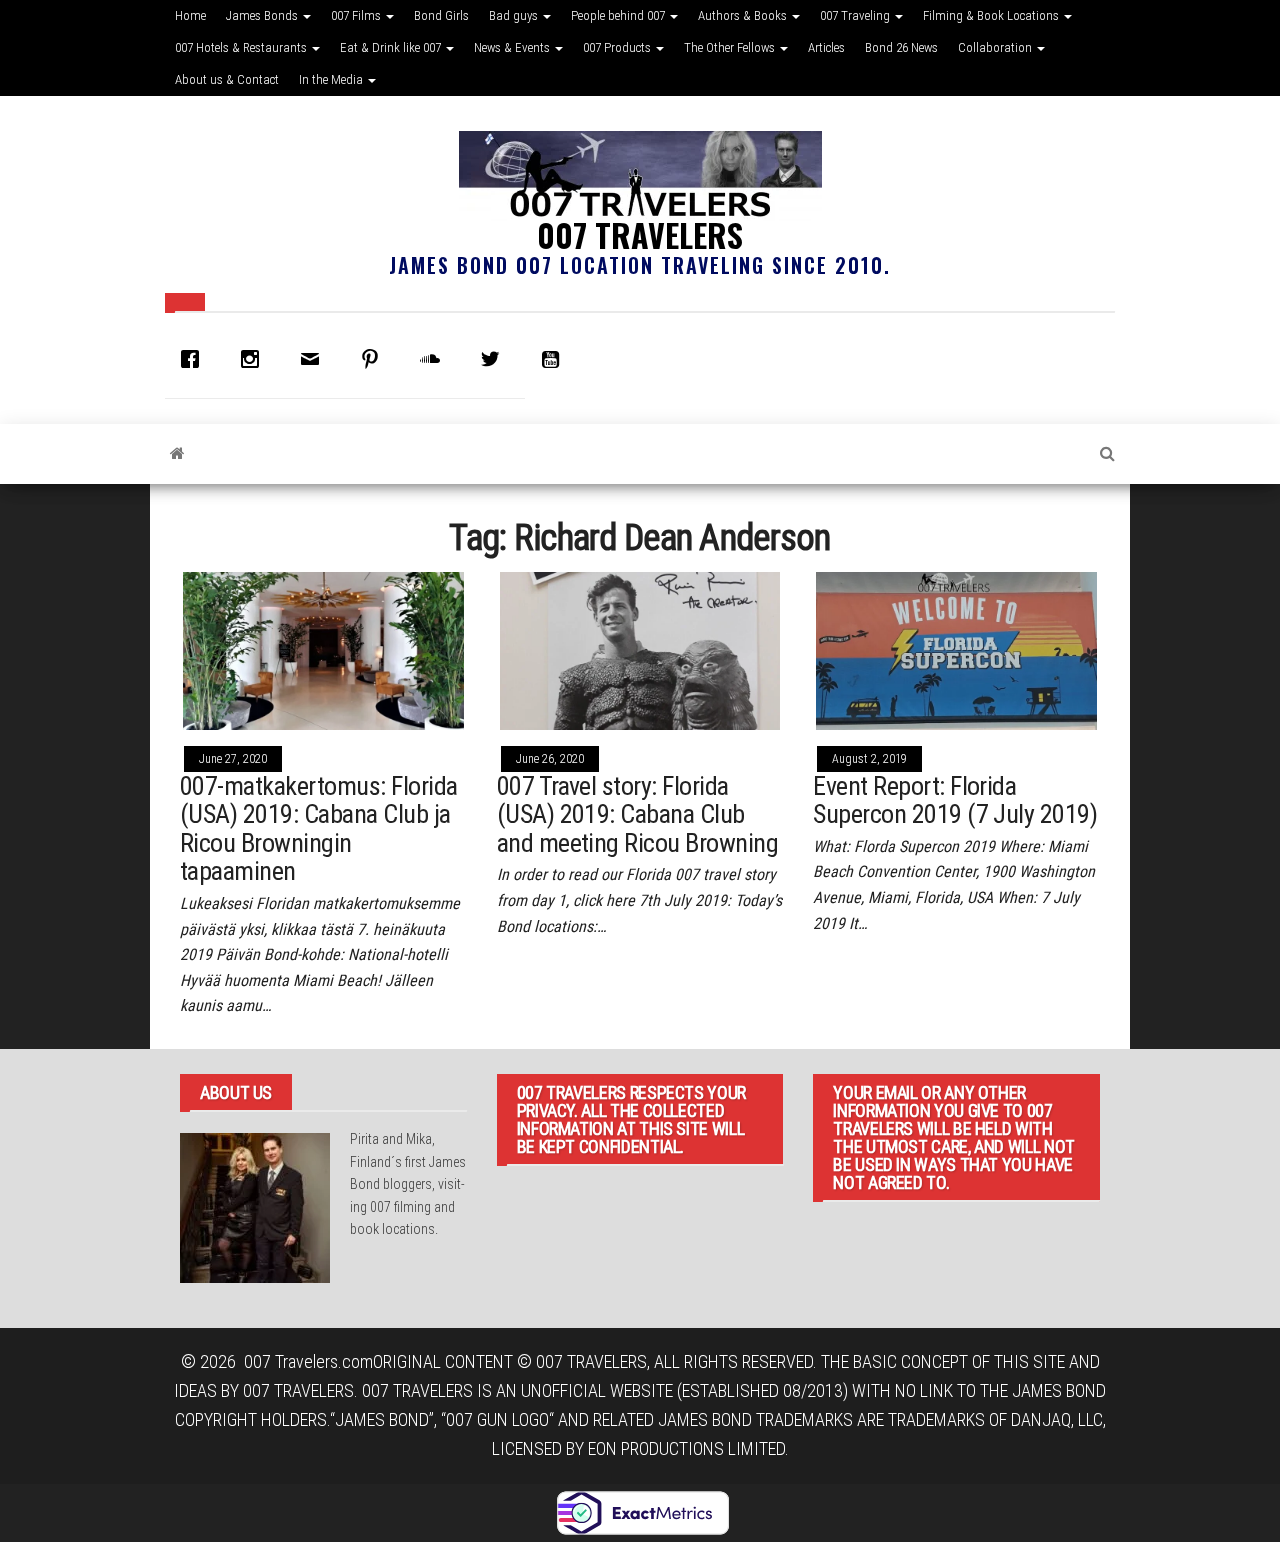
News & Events (513, 47)
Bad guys (515, 15)
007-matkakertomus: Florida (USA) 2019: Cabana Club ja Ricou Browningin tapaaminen (318, 829)
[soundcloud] (435, 359)
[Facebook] (195, 359)
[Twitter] (495, 359)
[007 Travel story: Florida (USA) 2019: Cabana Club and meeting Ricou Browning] (640, 649)
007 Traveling (856, 15)
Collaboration (996, 47)
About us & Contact (227, 79)
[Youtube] (555, 359)
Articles (826, 47)
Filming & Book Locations (992, 15)
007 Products (618, 47)
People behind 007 (619, 15)
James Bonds (263, 15)
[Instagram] (255, 359)
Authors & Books (744, 15)
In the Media (332, 79)
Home (190, 15)
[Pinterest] (375, 359)
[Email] (315, 359)
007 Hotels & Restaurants (242, 47)
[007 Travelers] (177, 454)
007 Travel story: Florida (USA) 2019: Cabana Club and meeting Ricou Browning (637, 814)
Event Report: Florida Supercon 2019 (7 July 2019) (955, 800)
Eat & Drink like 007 (392, 47)
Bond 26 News (901, 47)
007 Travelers (640, 234)
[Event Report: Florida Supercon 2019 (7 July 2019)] (956, 649)
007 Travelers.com (308, 1361)
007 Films (357, 15)
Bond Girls (441, 15)
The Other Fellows (731, 47)
